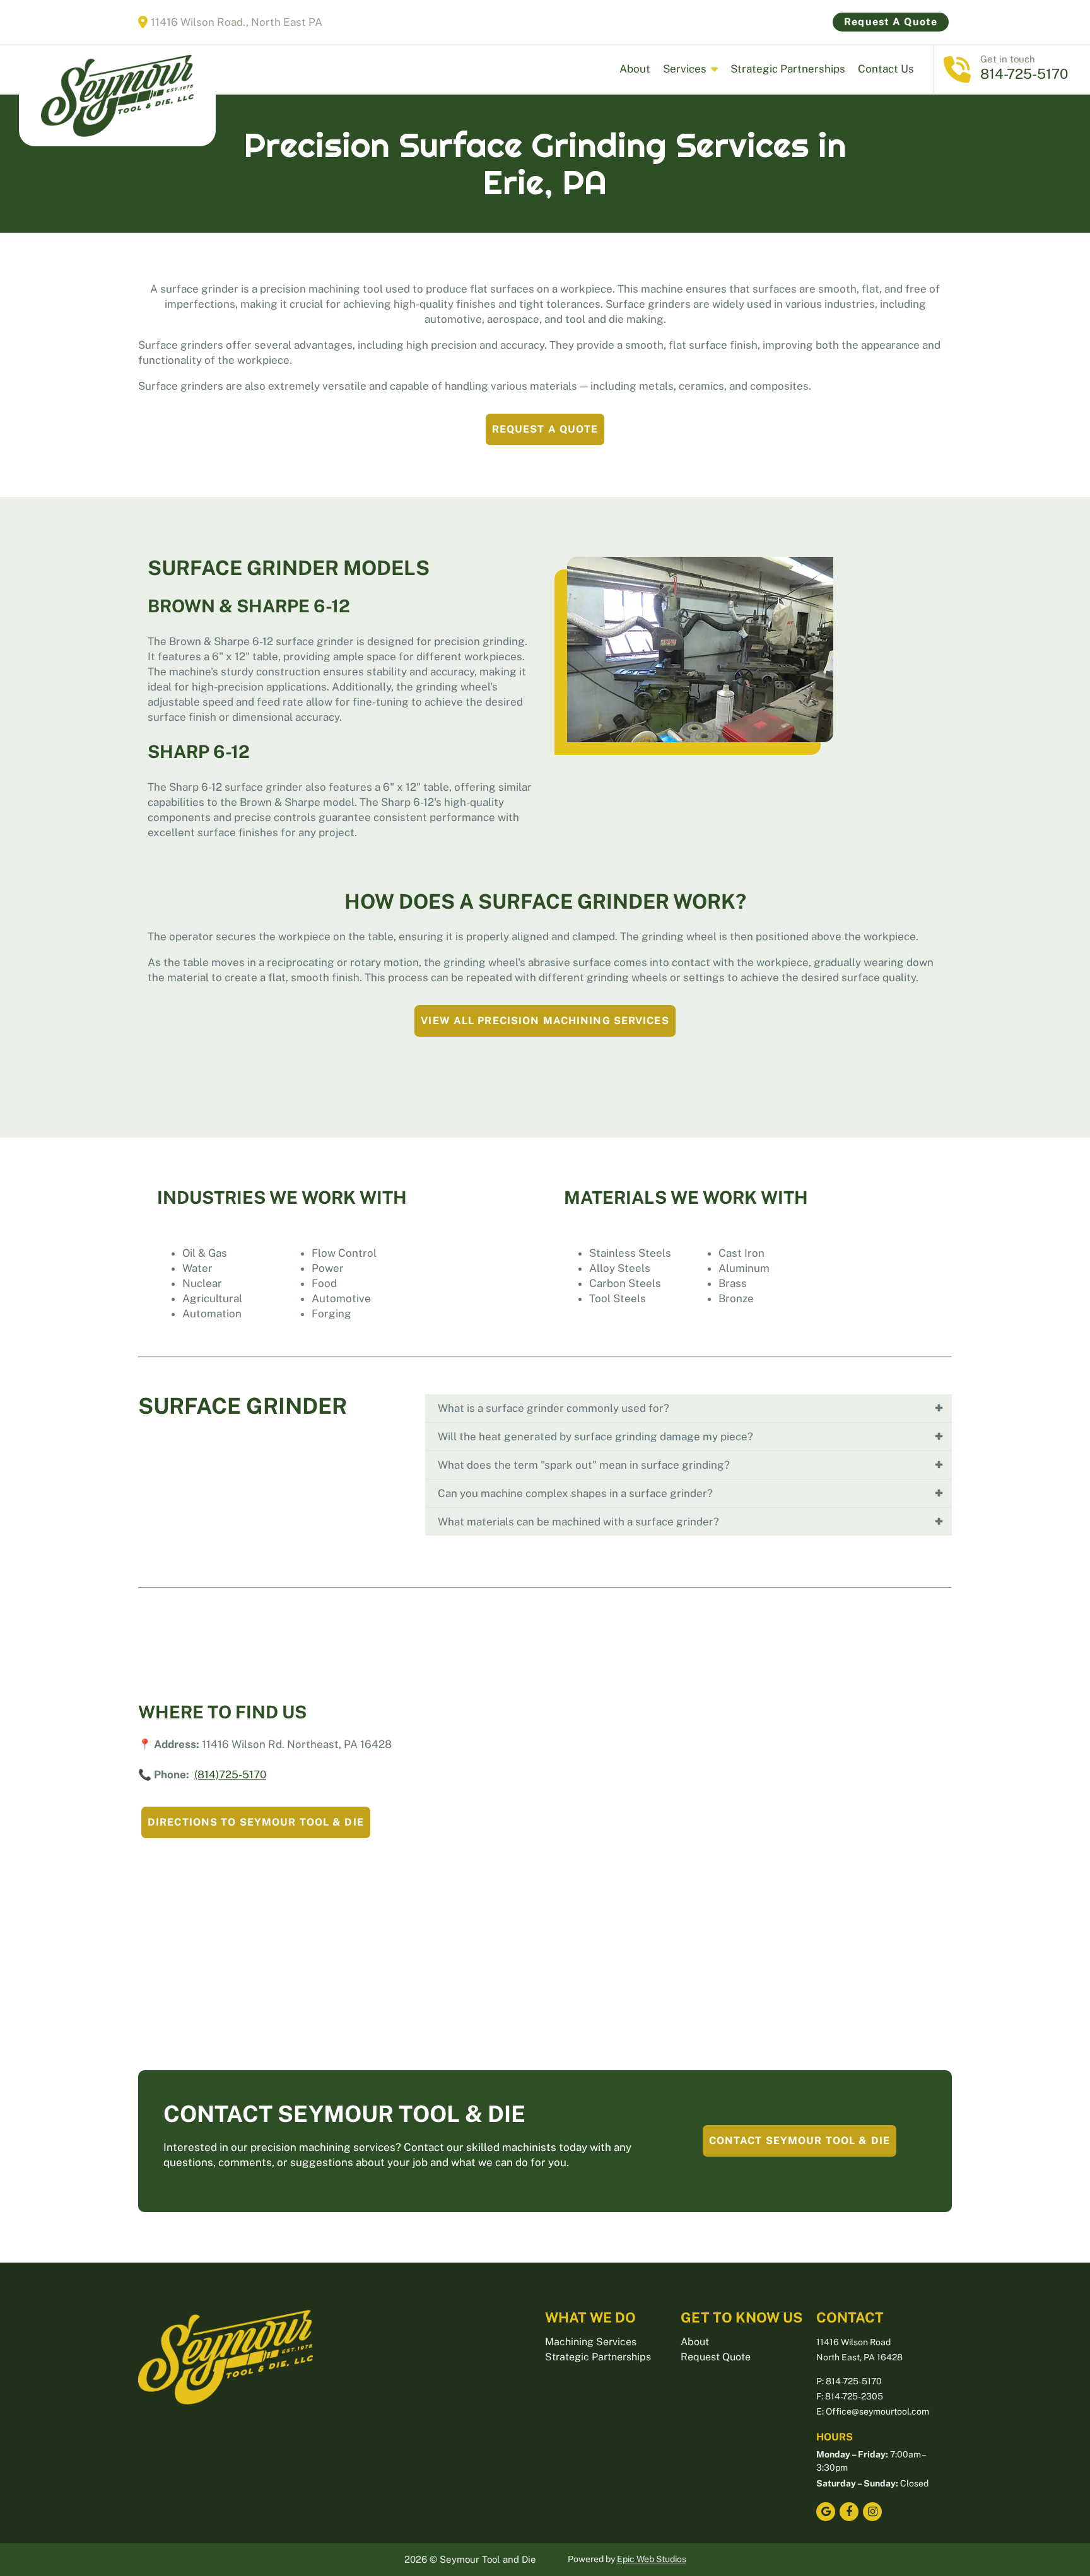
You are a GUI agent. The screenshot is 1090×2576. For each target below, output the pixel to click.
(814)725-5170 (230, 1775)
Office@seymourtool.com (877, 2411)
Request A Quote (891, 22)
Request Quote (716, 2357)
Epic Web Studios (652, 2559)
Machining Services (591, 2342)
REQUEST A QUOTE (545, 429)
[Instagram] (872, 2512)
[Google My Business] (826, 2512)
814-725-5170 (1026, 74)
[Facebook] (849, 2512)
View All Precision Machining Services (545, 1021)
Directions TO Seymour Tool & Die (256, 1822)
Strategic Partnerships (788, 69)
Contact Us (886, 69)
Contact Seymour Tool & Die (800, 2141)
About (635, 69)
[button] (689, 1408)
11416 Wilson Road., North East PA (237, 22)
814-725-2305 (854, 2396)
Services (685, 69)
